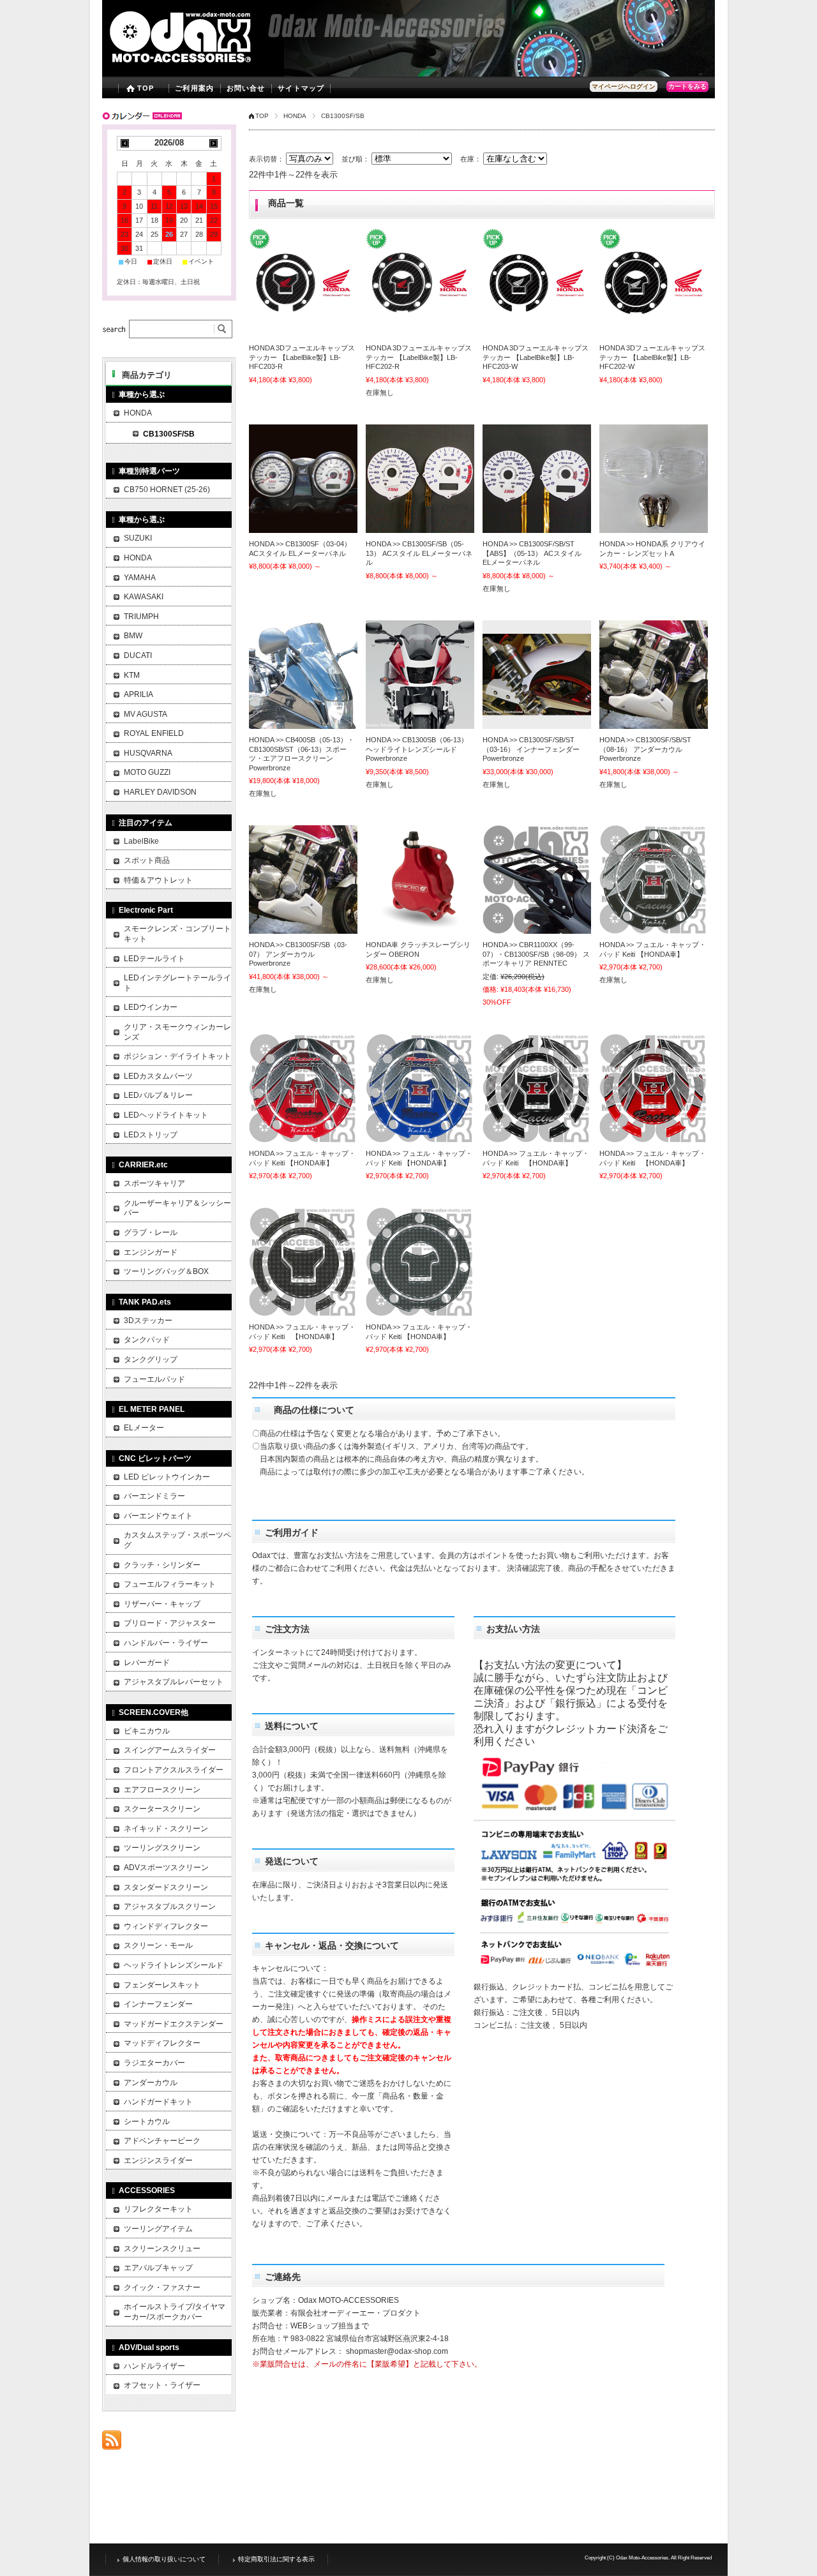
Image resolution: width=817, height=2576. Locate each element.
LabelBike (141, 841)
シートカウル (147, 2122)
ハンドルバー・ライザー (166, 1643)
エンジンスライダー (158, 2160)
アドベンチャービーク (162, 2141)
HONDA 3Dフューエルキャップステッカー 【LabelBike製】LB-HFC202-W (652, 357)
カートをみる (687, 86)
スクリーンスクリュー (162, 2249)
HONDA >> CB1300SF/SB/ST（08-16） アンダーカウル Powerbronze (645, 749)
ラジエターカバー (154, 2063)
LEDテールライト (154, 959)
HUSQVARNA (148, 753)
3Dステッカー (148, 1321)
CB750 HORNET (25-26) (167, 490)
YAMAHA (140, 578)
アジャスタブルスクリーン (170, 1906)
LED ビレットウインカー (167, 1477)
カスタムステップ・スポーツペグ (177, 1540)
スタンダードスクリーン (166, 1887)
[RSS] (112, 2443)
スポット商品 (147, 860)
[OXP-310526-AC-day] (420, 479)
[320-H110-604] (654, 675)
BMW (133, 636)
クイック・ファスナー (162, 2288)
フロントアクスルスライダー (174, 1770)
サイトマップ (301, 88)
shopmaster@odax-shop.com (397, 2351)
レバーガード (147, 1663)
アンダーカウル (151, 2083)
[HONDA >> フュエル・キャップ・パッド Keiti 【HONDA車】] (654, 880)
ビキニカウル (147, 1731)
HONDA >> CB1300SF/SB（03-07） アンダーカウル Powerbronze (298, 954)
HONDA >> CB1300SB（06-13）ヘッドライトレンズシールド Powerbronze (417, 749)
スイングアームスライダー (170, 1750)
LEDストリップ (151, 1135)
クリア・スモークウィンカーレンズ (177, 1032)
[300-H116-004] (537, 675)
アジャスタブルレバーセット (174, 1682)
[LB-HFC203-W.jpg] (537, 283)
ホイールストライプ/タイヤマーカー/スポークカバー (175, 2312)
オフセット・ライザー (162, 2385)
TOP (146, 88)
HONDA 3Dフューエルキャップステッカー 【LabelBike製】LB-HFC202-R (419, 357)
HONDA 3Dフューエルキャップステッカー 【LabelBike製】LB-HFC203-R (302, 357)
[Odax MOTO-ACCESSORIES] (206, 67)
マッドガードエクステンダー (174, 2024)
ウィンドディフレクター (166, 1926)
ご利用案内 (194, 88)
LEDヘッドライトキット (166, 1115)
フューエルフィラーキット (170, 1584)
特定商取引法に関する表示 (276, 2559)
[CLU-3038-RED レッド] (420, 880)
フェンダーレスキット (162, 1985)
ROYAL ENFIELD (154, 733)
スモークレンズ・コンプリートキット (177, 934)
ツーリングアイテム (158, 2229)
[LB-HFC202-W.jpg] (654, 283)
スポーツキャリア (154, 1183)
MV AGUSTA (146, 714)
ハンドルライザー (154, 2366)
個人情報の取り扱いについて (164, 2559)
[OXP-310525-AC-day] (303, 479)
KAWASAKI (144, 597)
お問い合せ (246, 88)
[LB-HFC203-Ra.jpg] (303, 283)
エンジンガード (151, 1252)
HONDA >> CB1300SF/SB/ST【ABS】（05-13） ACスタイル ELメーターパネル (532, 553)
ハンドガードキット (158, 2102)
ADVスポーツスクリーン (166, 1868)
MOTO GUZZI (147, 772)
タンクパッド (147, 1340)
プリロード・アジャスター (170, 1623)
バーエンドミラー (154, 1496)
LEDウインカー (151, 1007)
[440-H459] (420, 675)
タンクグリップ (151, 1359)
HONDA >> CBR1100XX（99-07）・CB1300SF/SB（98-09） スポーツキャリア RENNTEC (536, 954)
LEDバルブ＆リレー (158, 1095)
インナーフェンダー (158, 2004)
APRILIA (139, 694)
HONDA (295, 116)
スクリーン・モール (158, 1945)
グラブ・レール (151, 1232)
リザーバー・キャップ (162, 1604)
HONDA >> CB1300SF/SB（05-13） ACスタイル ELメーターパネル (419, 553)
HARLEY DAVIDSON (160, 792)
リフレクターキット (158, 2209)
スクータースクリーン (162, 1809)
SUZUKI (138, 538)
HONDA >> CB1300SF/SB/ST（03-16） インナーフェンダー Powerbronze (531, 749)
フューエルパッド (154, 1379)
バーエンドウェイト (158, 1516)
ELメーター (144, 1428)
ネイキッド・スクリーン (166, 1829)
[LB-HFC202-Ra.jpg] (420, 283)
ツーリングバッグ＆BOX (166, 1271)
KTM (132, 675)
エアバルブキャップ (158, 2268)
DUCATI (138, 655)
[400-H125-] (303, 675)
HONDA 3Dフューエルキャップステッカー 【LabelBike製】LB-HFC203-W (536, 357)
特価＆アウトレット (158, 880)
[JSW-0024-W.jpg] (654, 479)
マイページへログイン (624, 86)
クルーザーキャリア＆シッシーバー (177, 1208)
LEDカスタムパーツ (158, 1076)
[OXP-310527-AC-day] (537, 479)
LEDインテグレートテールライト (177, 983)
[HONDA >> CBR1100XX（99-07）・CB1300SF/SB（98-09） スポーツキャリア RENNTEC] (537, 880)
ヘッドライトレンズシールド (174, 1965)
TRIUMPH (141, 617)
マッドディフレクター (162, 2043)
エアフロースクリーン (162, 1790)
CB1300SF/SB (169, 434)
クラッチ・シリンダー (162, 1565)
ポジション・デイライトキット (177, 1056)
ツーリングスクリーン (162, 1848)
